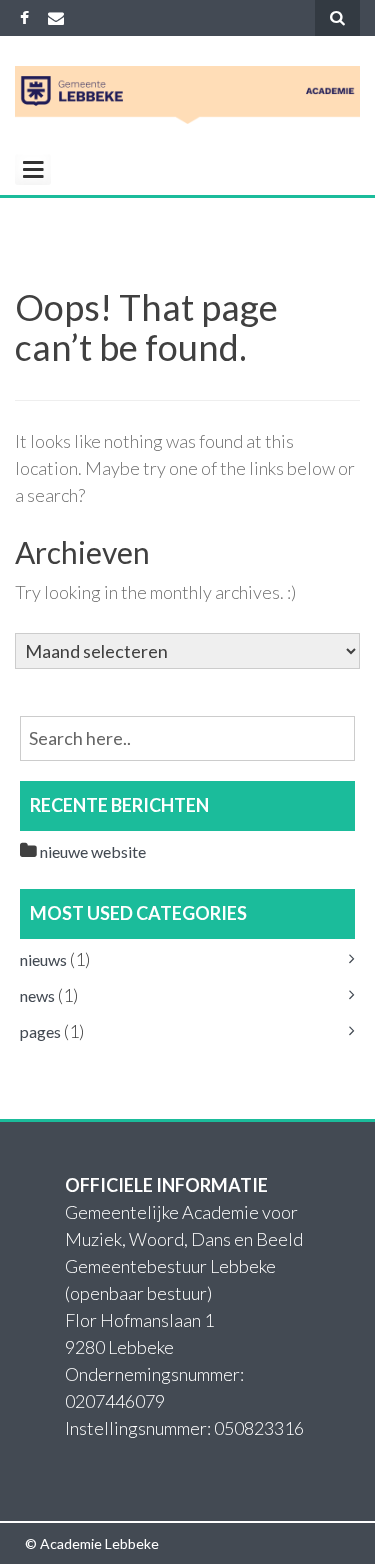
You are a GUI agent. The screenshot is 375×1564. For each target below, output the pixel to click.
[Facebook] (24, 17)
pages (40, 1031)
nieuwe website (93, 851)
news (37, 995)
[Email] (56, 17)
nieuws (43, 959)
